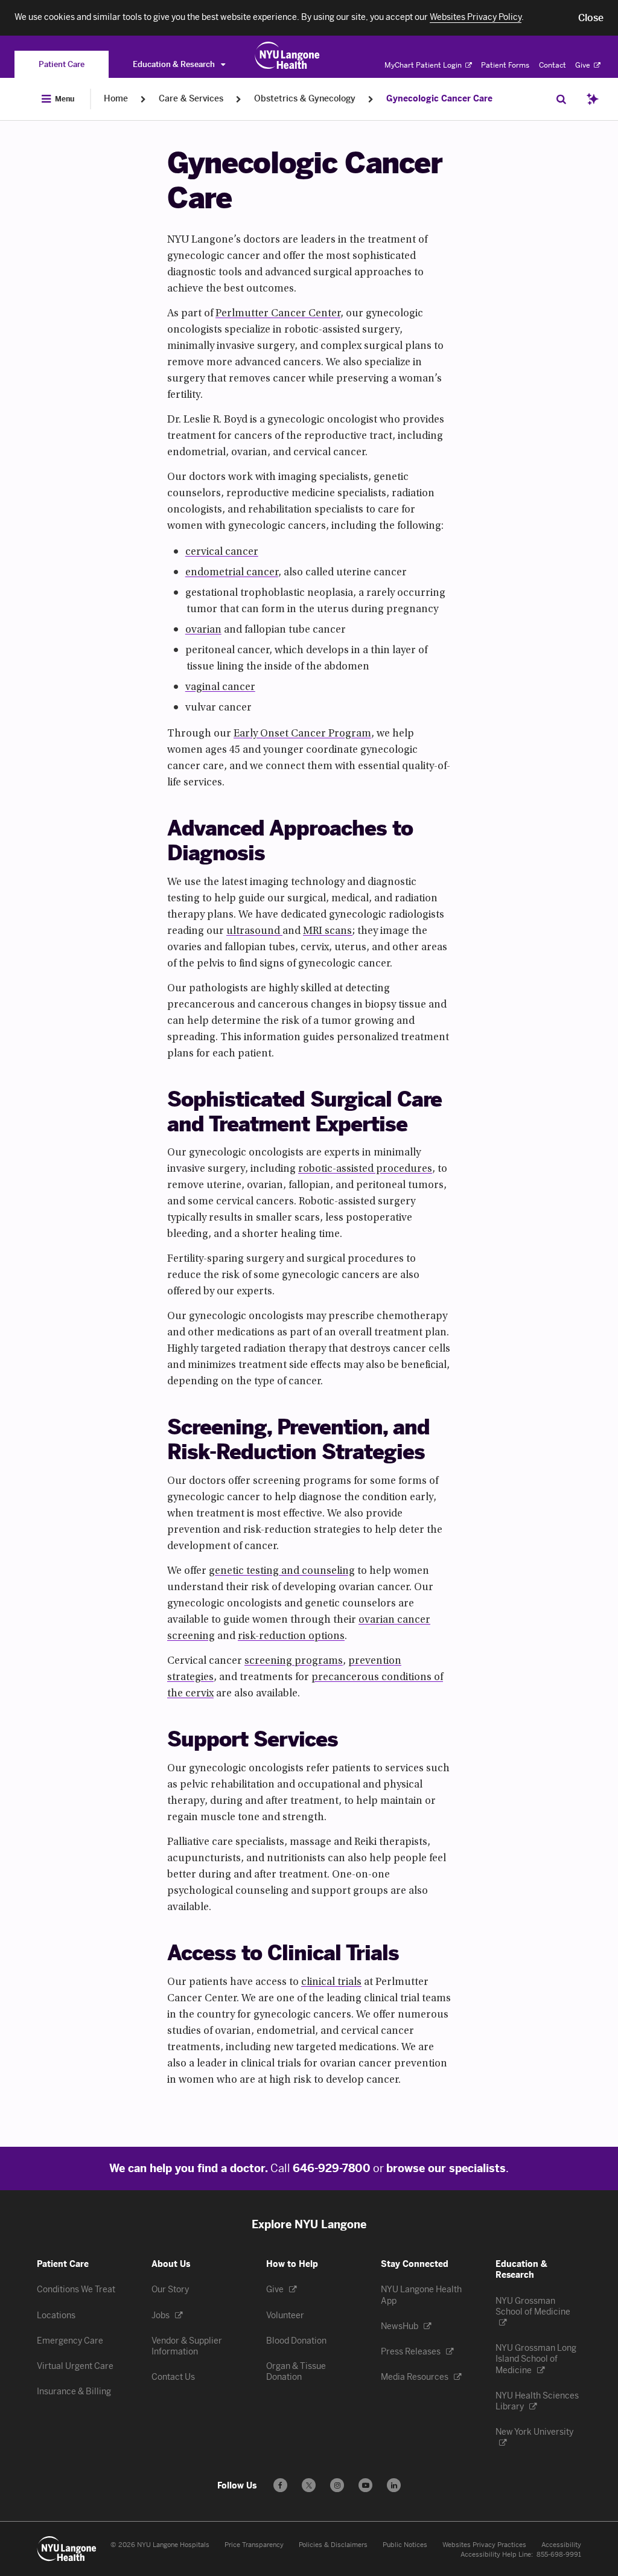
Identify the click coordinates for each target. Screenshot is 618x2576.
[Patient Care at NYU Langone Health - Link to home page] (288, 56)
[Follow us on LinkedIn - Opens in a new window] (394, 2485)
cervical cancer (222, 552)
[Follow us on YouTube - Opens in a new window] (365, 2485)
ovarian (203, 630)
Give (584, 65)
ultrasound (254, 932)
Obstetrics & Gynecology (305, 99)
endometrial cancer (232, 573)
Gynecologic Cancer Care (439, 99)
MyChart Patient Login (424, 65)
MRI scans (328, 932)
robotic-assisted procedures (365, 1169)
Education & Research (175, 64)
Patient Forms (505, 65)
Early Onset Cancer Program (302, 734)
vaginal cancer (220, 688)
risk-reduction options (291, 1637)
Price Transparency (254, 2545)
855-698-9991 (559, 2555)
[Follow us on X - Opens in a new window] (309, 2485)
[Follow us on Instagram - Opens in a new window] (337, 2485)
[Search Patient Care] (561, 99)
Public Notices (405, 2545)
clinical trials (331, 1983)
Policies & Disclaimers (333, 2545)
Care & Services (191, 99)
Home (116, 99)
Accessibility (561, 2545)
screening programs (294, 1661)
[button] (591, 18)
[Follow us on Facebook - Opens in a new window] (280, 2485)
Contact (553, 65)
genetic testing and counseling (282, 1571)
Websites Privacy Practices (484, 2545)
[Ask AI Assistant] (593, 99)
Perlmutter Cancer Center (278, 314)
